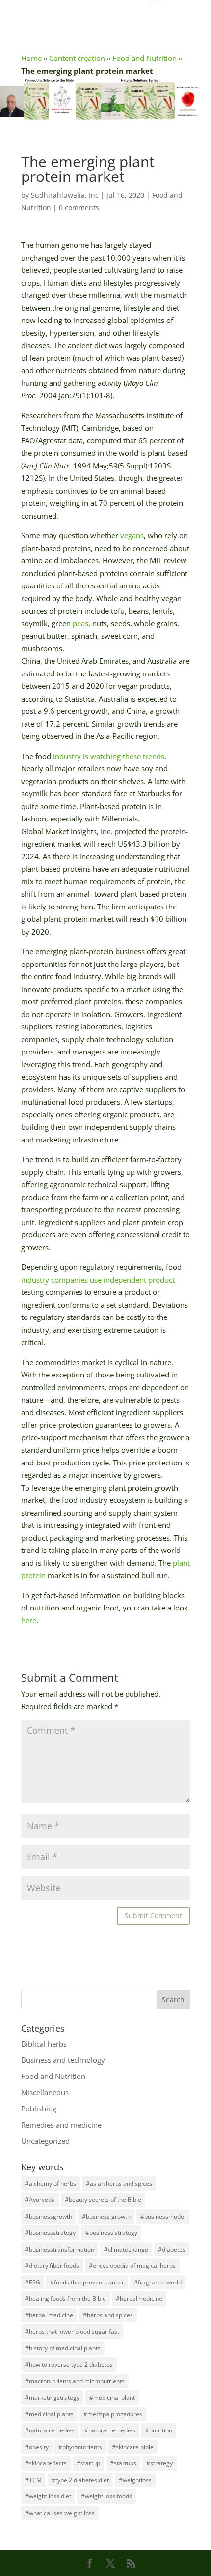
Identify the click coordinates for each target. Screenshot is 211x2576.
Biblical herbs (44, 2044)
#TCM (33, 2480)
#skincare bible (133, 2447)
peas (80, 623)
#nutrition (159, 2430)
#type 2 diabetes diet (80, 2480)
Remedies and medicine (61, 2125)
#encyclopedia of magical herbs (132, 2266)
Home (31, 58)
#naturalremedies (50, 2430)
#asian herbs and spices (119, 2183)
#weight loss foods (106, 2496)
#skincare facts (46, 2463)
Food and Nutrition (145, 58)
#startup (88, 2463)
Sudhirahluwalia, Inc (65, 195)
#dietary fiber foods (52, 2266)
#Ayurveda (40, 2200)
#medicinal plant (112, 2397)
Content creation (77, 58)
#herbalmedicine (139, 2298)
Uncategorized (45, 2141)
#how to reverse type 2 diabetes (69, 2364)
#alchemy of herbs (51, 2183)
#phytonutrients (80, 2447)
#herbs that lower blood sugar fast (72, 2331)
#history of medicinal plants (63, 2348)
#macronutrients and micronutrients (75, 2381)
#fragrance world (158, 2282)
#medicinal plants (49, 2414)
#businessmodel (163, 2216)
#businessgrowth (49, 2216)
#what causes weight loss (60, 2513)
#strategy (159, 2463)
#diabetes (172, 2249)
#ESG (33, 2282)
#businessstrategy (50, 2233)
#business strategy (111, 2233)
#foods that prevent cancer (87, 2282)
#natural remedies (110, 2430)
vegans (132, 535)
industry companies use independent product (98, 1280)
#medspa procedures (113, 2414)
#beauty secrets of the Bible (103, 2200)
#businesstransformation (60, 2249)
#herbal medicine (49, 2315)
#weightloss (135, 2480)
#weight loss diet (48, 2496)
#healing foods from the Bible (66, 2298)
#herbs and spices (108, 2315)
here (29, 1620)
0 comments (79, 208)
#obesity (37, 2447)
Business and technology (63, 2060)
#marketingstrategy (52, 2397)
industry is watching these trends (109, 756)
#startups (123, 2463)
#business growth (106, 2216)
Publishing (39, 2108)
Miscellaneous (45, 2092)
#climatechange (126, 2249)
